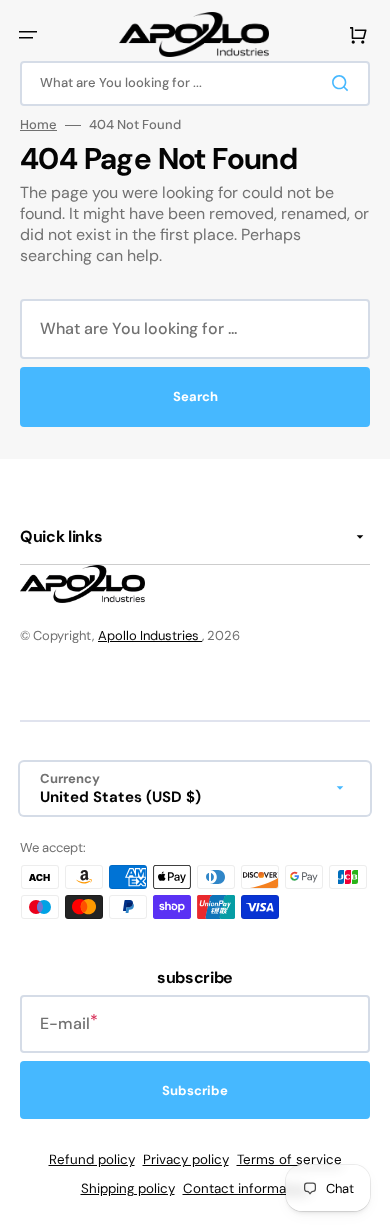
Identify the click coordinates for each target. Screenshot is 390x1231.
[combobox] (195, 83)
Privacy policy (186, 1159)
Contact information (246, 1188)
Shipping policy (128, 1188)
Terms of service (289, 1159)
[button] (28, 35)
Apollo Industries (150, 635)
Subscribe (195, 1090)
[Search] (344, 83)
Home (38, 125)
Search (195, 396)
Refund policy (92, 1159)
